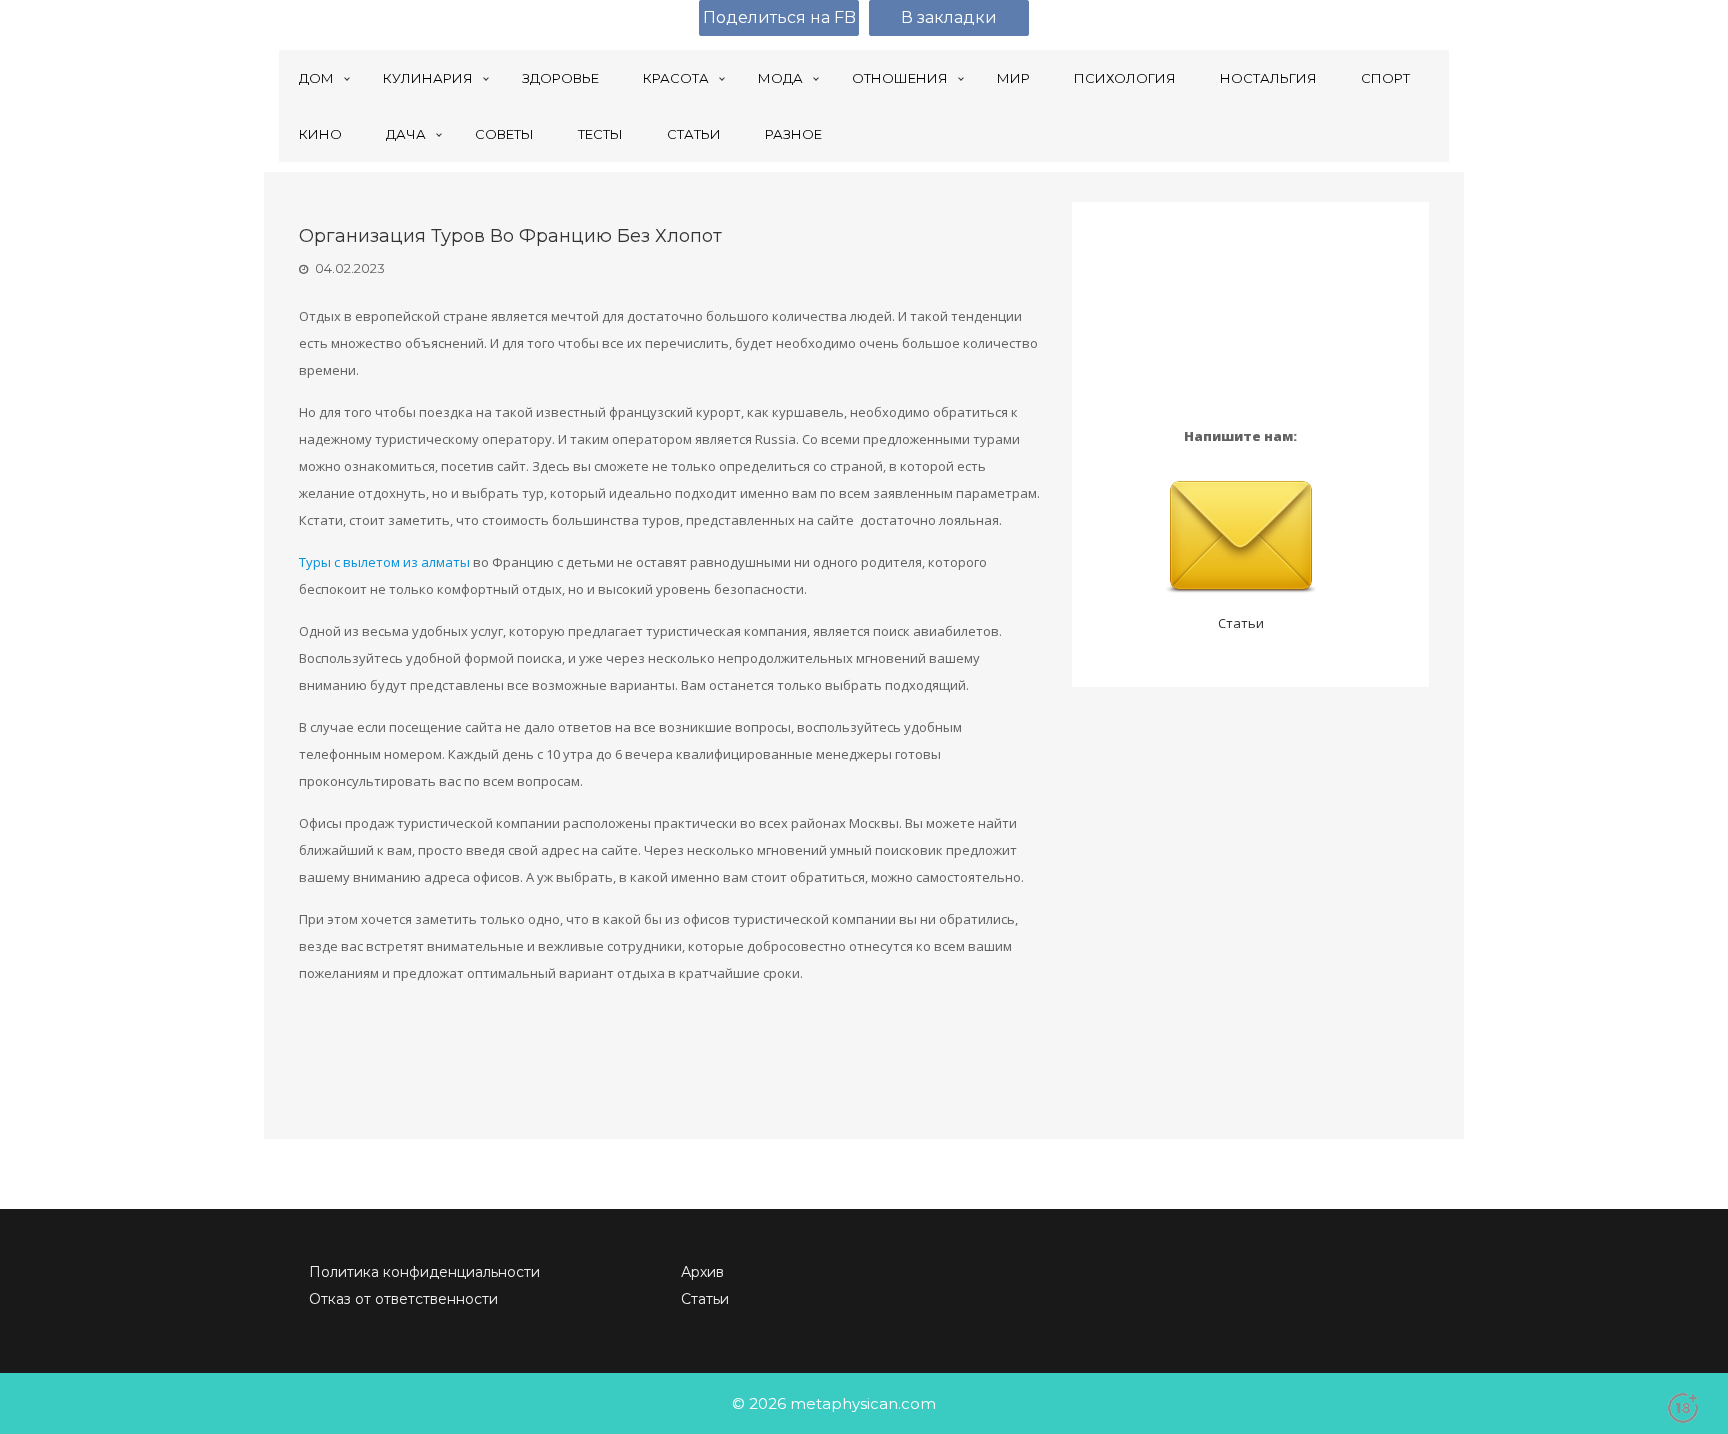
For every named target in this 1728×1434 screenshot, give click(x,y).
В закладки (949, 17)
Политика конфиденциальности (424, 1272)
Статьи (1241, 623)
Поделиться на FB (779, 17)
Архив (702, 1272)
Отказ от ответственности (403, 1299)
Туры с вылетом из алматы (384, 562)
